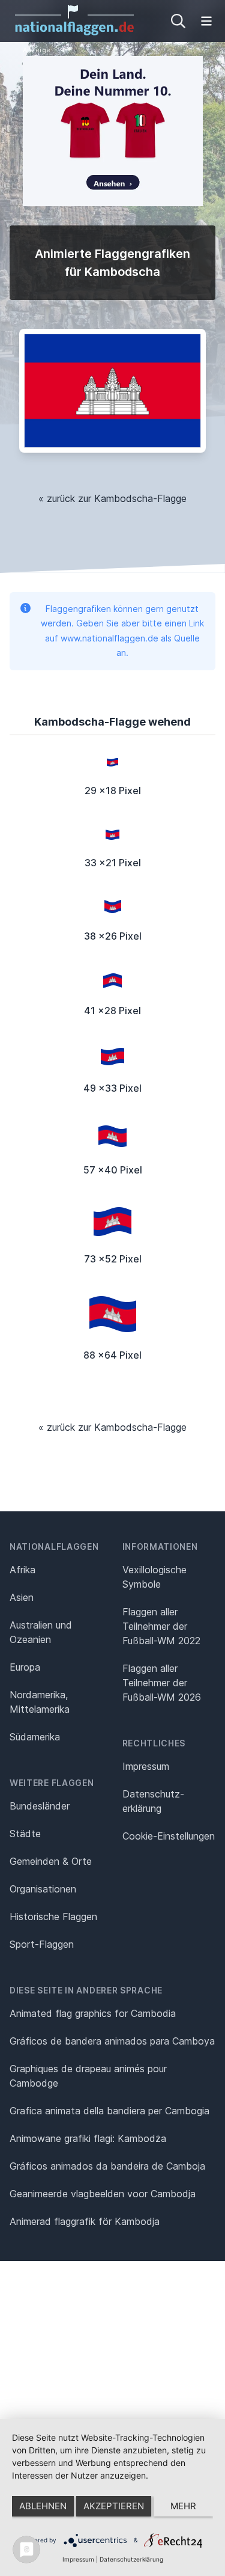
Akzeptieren (114, 2506)
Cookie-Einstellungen (169, 1836)
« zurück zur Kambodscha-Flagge (112, 498)
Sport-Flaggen (42, 1944)
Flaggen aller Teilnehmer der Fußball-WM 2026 (162, 1683)
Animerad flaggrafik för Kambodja (85, 2221)
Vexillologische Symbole (154, 1577)
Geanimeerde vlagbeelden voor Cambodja (103, 2194)
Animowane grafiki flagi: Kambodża (88, 2138)
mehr (183, 2506)
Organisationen (43, 1889)
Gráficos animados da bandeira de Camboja (107, 2166)
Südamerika (35, 1737)
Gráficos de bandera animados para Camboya (112, 2041)
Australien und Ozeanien (41, 1632)
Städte (25, 1834)
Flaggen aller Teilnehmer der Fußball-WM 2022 (161, 1626)
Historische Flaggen (53, 1917)
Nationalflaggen (54, 1547)
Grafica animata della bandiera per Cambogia (109, 2111)
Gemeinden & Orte (51, 1861)
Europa (25, 1667)
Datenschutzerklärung (131, 2559)
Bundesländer (40, 1806)
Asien (22, 1597)
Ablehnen (43, 2506)
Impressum (146, 1766)
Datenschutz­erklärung (153, 1801)
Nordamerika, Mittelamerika (40, 1702)
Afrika (22, 1570)
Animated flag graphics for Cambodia (93, 2013)
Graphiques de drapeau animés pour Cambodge (88, 2076)
